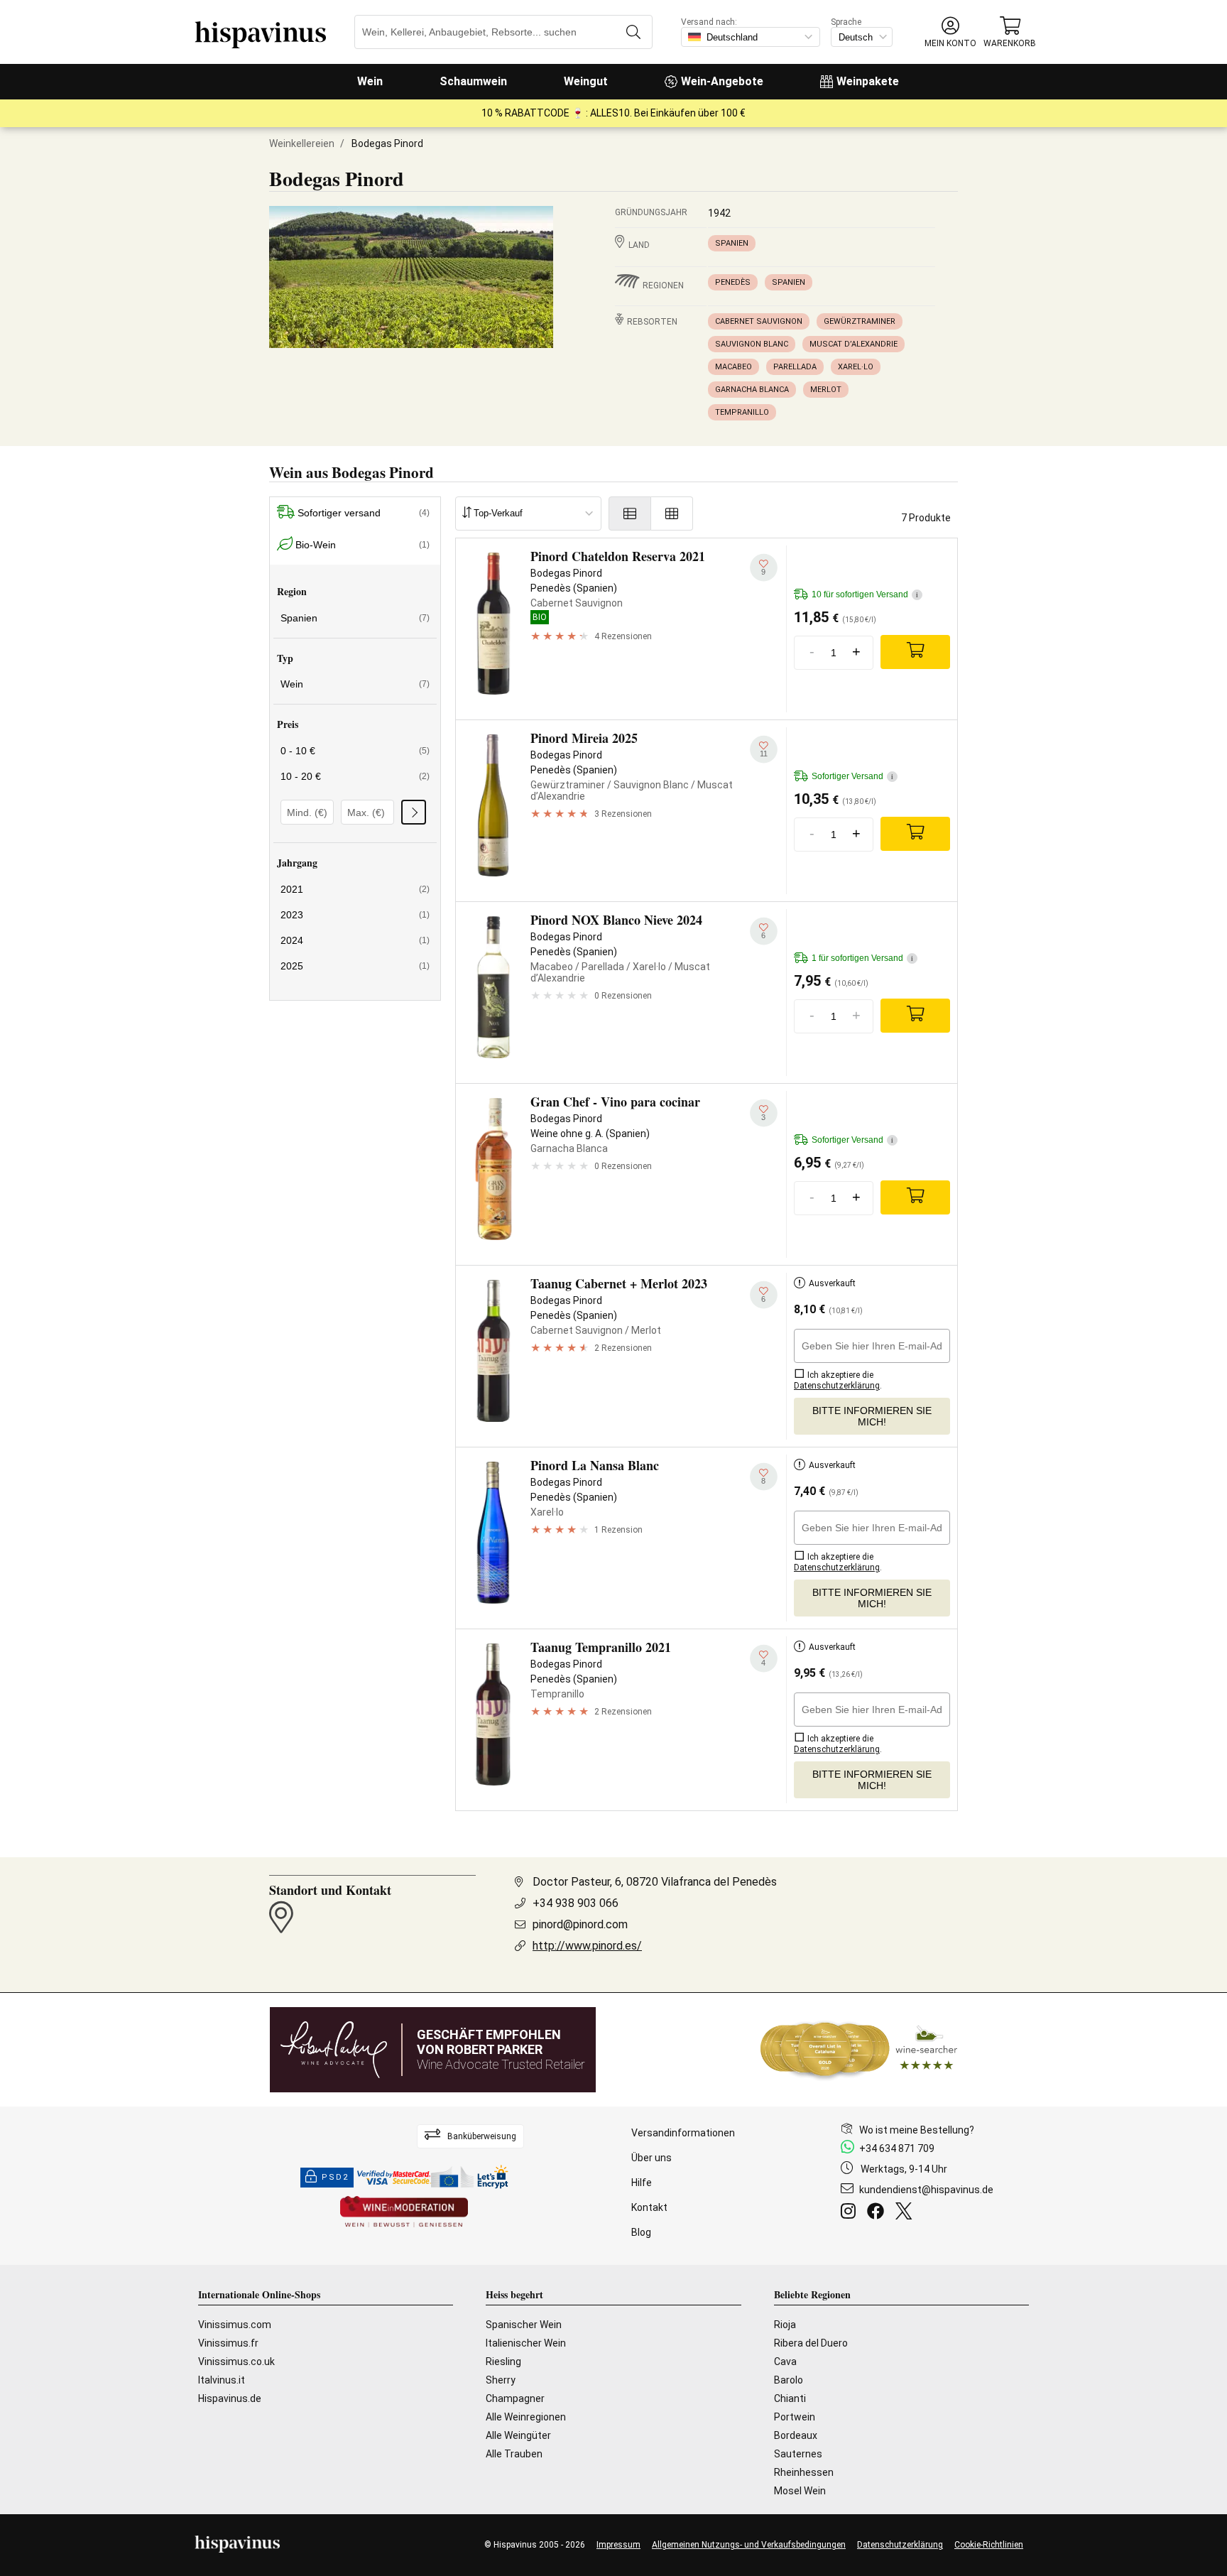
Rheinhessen (804, 2472)
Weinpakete (868, 81)
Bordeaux (796, 2435)
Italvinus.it (222, 2380)
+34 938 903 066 (576, 1903)
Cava (785, 2362)
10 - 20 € (355, 776)
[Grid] (672, 513)
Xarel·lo (856, 367)
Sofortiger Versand (852, 776)
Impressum (618, 2545)
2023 (355, 915)
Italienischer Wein (526, 2343)
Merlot (826, 390)
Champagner (515, 2398)
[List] (630, 513)
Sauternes (798, 2454)
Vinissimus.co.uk (236, 2362)
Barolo (789, 2380)
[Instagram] (851, 2213)
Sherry (501, 2380)
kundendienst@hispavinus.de (926, 2190)
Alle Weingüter (518, 2435)
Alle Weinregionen (526, 2417)
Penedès (733, 282)
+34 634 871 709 (897, 2148)
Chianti (790, 2398)
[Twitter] (906, 2213)
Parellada (795, 367)
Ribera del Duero (811, 2343)
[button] (950, 32)
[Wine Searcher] (859, 2050)
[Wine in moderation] (404, 2213)
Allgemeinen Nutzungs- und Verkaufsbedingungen (749, 2545)
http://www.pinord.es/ (587, 1946)
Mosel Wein (800, 2491)
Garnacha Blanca (752, 390)
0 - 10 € (355, 751)
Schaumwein (473, 81)
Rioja (785, 2325)
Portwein (795, 2417)
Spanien (732, 243)
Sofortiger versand (364, 513)
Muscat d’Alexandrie (854, 344)
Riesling (503, 2362)
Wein (370, 81)
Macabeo (734, 367)
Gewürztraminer (860, 321)
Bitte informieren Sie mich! (872, 1416)
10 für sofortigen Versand (865, 594)
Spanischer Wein (524, 2325)
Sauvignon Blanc (752, 344)
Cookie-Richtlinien (989, 2545)
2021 (355, 889)
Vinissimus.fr (228, 2343)
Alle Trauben (514, 2454)
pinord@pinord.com (580, 1924)
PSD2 (335, 2177)
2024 (355, 940)
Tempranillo (742, 412)
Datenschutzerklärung (900, 2545)
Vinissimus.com (235, 2325)
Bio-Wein (362, 545)
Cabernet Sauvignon (759, 321)
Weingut (586, 81)
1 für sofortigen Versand (862, 958)
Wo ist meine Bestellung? (917, 2130)
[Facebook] (878, 2213)
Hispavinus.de (230, 2398)
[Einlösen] (414, 812)
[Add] (915, 652)
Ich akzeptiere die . (838, 1380)
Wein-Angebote (722, 81)
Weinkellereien (302, 143)
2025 (355, 966)
